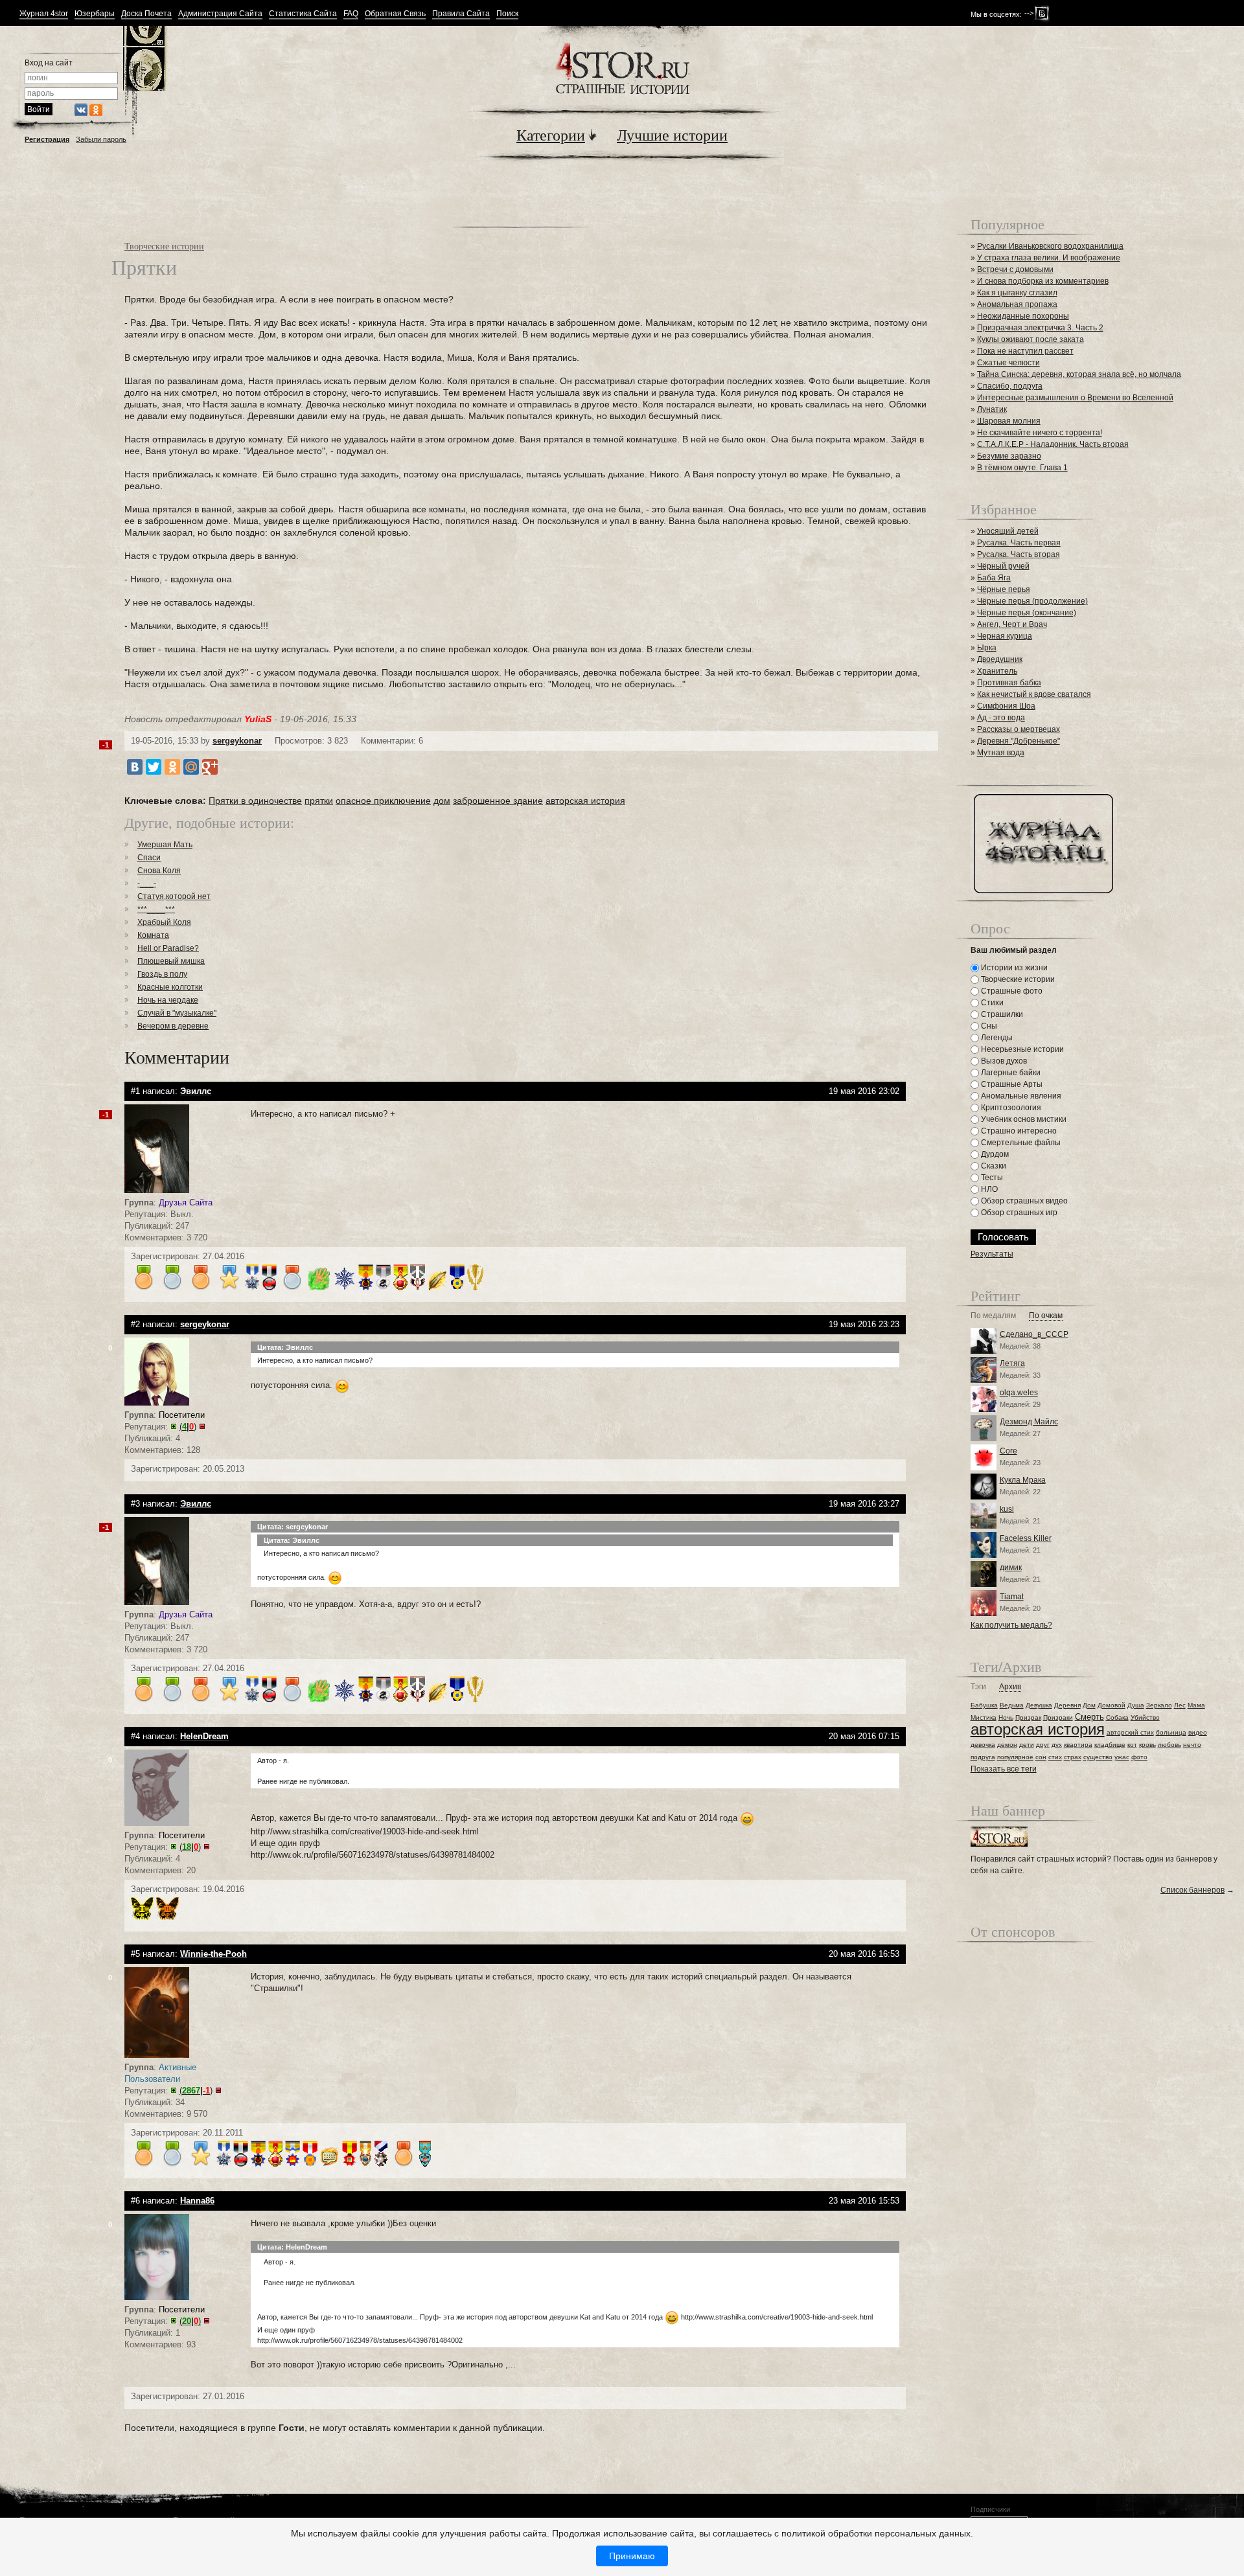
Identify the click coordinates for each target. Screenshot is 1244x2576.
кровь (1147, 1745)
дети (1027, 1745)
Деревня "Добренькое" (1019, 741)
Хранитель (997, 671)
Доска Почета (146, 14)
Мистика (984, 1717)
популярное (1015, 1757)
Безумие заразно (1009, 456)
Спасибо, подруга (1010, 386)
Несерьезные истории (1021, 1049)
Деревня (1067, 1705)
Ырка (987, 648)
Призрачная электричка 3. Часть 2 (1040, 328)
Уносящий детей (1008, 531)
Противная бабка (1009, 683)
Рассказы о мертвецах (1019, 729)
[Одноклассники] (172, 767)
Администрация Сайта (220, 14)
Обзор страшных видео (1023, 1201)
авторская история (585, 801)
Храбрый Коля (164, 922)
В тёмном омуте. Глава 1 (1022, 468)
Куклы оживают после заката (1031, 339)
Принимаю (632, 2556)
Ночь (1006, 1717)
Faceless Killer (1026, 1538)
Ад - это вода (1001, 718)
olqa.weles (1019, 1393)
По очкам (1046, 1316)
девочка (983, 1745)
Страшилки (1001, 1014)
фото (1139, 1757)
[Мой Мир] (191, 767)
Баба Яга (994, 578)
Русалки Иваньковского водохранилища (1050, 246)
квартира (1078, 1745)
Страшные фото (1011, 991)
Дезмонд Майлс (1029, 1422)
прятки (319, 801)
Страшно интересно (1018, 1131)
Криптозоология (1010, 1108)
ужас (1122, 1757)
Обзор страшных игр (1018, 1213)
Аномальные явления (1020, 1096)
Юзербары (95, 14)
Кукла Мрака (1023, 1480)
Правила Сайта (461, 14)
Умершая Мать (165, 845)
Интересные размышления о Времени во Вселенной (1075, 398)
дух (1057, 1745)
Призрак (1028, 1717)
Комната (153, 935)
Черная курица (1005, 636)
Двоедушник (1000, 659)
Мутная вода (1001, 753)
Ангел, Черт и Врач (1012, 624)
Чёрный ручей (1003, 566)
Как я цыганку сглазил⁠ (1017, 293)
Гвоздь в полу (162, 974)
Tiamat (1012, 1597)
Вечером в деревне (173, 1026)
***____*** (156, 909)
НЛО (988, 1189)
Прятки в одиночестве (255, 801)
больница (1171, 1732)
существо (1098, 1757)
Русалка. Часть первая (1019, 543)
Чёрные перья (1004, 589)
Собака (1117, 1717)
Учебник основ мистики (1023, 1119)
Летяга (1012, 1363)
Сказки (993, 1166)
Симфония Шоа (1006, 706)
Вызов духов (1003, 1061)
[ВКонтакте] (135, 767)
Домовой (1112, 1705)
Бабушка (984, 1705)
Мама (1196, 1705)
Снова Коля (159, 871)
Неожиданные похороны (1023, 316)
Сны (988, 1026)
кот (1132, 1745)
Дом (1089, 1705)
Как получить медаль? (1011, 1625)
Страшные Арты (1011, 1084)
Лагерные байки (1010, 1073)
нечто (1192, 1745)
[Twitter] (154, 767)
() (188, 1427)
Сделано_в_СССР (1034, 1334)
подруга (983, 1757)
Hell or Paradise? (168, 948)
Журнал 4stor (44, 14)
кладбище (1110, 1745)
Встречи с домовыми (1015, 269)
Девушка (1039, 1705)
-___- (147, 883)
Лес (1180, 1705)
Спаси (149, 858)
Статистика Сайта (303, 14)
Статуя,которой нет (174, 896)
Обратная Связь (395, 14)
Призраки (1058, 1717)
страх (1073, 1757)
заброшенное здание (498, 801)
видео (1198, 1732)
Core (1008, 1451)
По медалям (993, 1316)
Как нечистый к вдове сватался (1034, 694)
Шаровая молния (1009, 421)
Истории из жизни (1013, 968)
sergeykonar (237, 741)
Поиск (507, 14)
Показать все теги (1004, 1769)
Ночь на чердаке (168, 1000)
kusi (1007, 1509)
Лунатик (992, 409)
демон (1007, 1745)
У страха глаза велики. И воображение (1049, 258)
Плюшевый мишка (171, 961)
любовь (1169, 1745)
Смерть (1089, 1717)
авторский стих (1130, 1732)
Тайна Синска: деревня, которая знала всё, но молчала (1079, 374)
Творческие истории (164, 246)
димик (1011, 1567)
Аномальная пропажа (1017, 304)
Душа (1136, 1705)
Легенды (996, 1038)
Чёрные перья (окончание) (1027, 613)
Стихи (991, 1003)
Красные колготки (170, 987)
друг (1043, 1745)
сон (1041, 1757)
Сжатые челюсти (1008, 363)
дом (442, 801)
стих (1055, 1757)
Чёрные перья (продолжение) (1032, 601)
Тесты (991, 1178)
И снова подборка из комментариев (1043, 281)
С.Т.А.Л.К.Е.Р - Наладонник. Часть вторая (1053, 444)
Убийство (1145, 1717)
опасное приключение (383, 801)
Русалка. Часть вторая (1019, 554)
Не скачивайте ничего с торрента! (1040, 433)
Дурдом (994, 1154)
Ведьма (1012, 1705)
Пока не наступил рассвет (1025, 351)
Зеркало (1159, 1705)
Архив (1010, 1687)
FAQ (351, 14)
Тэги (978, 1687)
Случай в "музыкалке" (177, 1013)
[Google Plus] (210, 767)
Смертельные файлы (1020, 1143)
